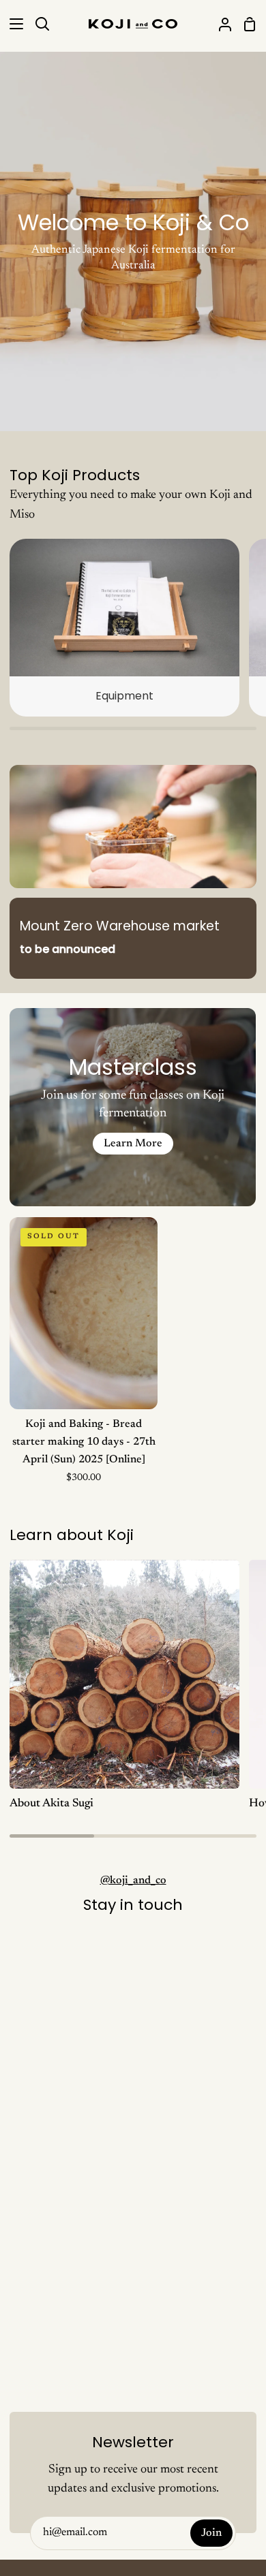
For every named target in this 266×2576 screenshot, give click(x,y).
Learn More (133, 1144)
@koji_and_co (133, 1881)
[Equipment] (124, 628)
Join (211, 2533)
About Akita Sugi (51, 1804)
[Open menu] (12, 24)
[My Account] (220, 24)
